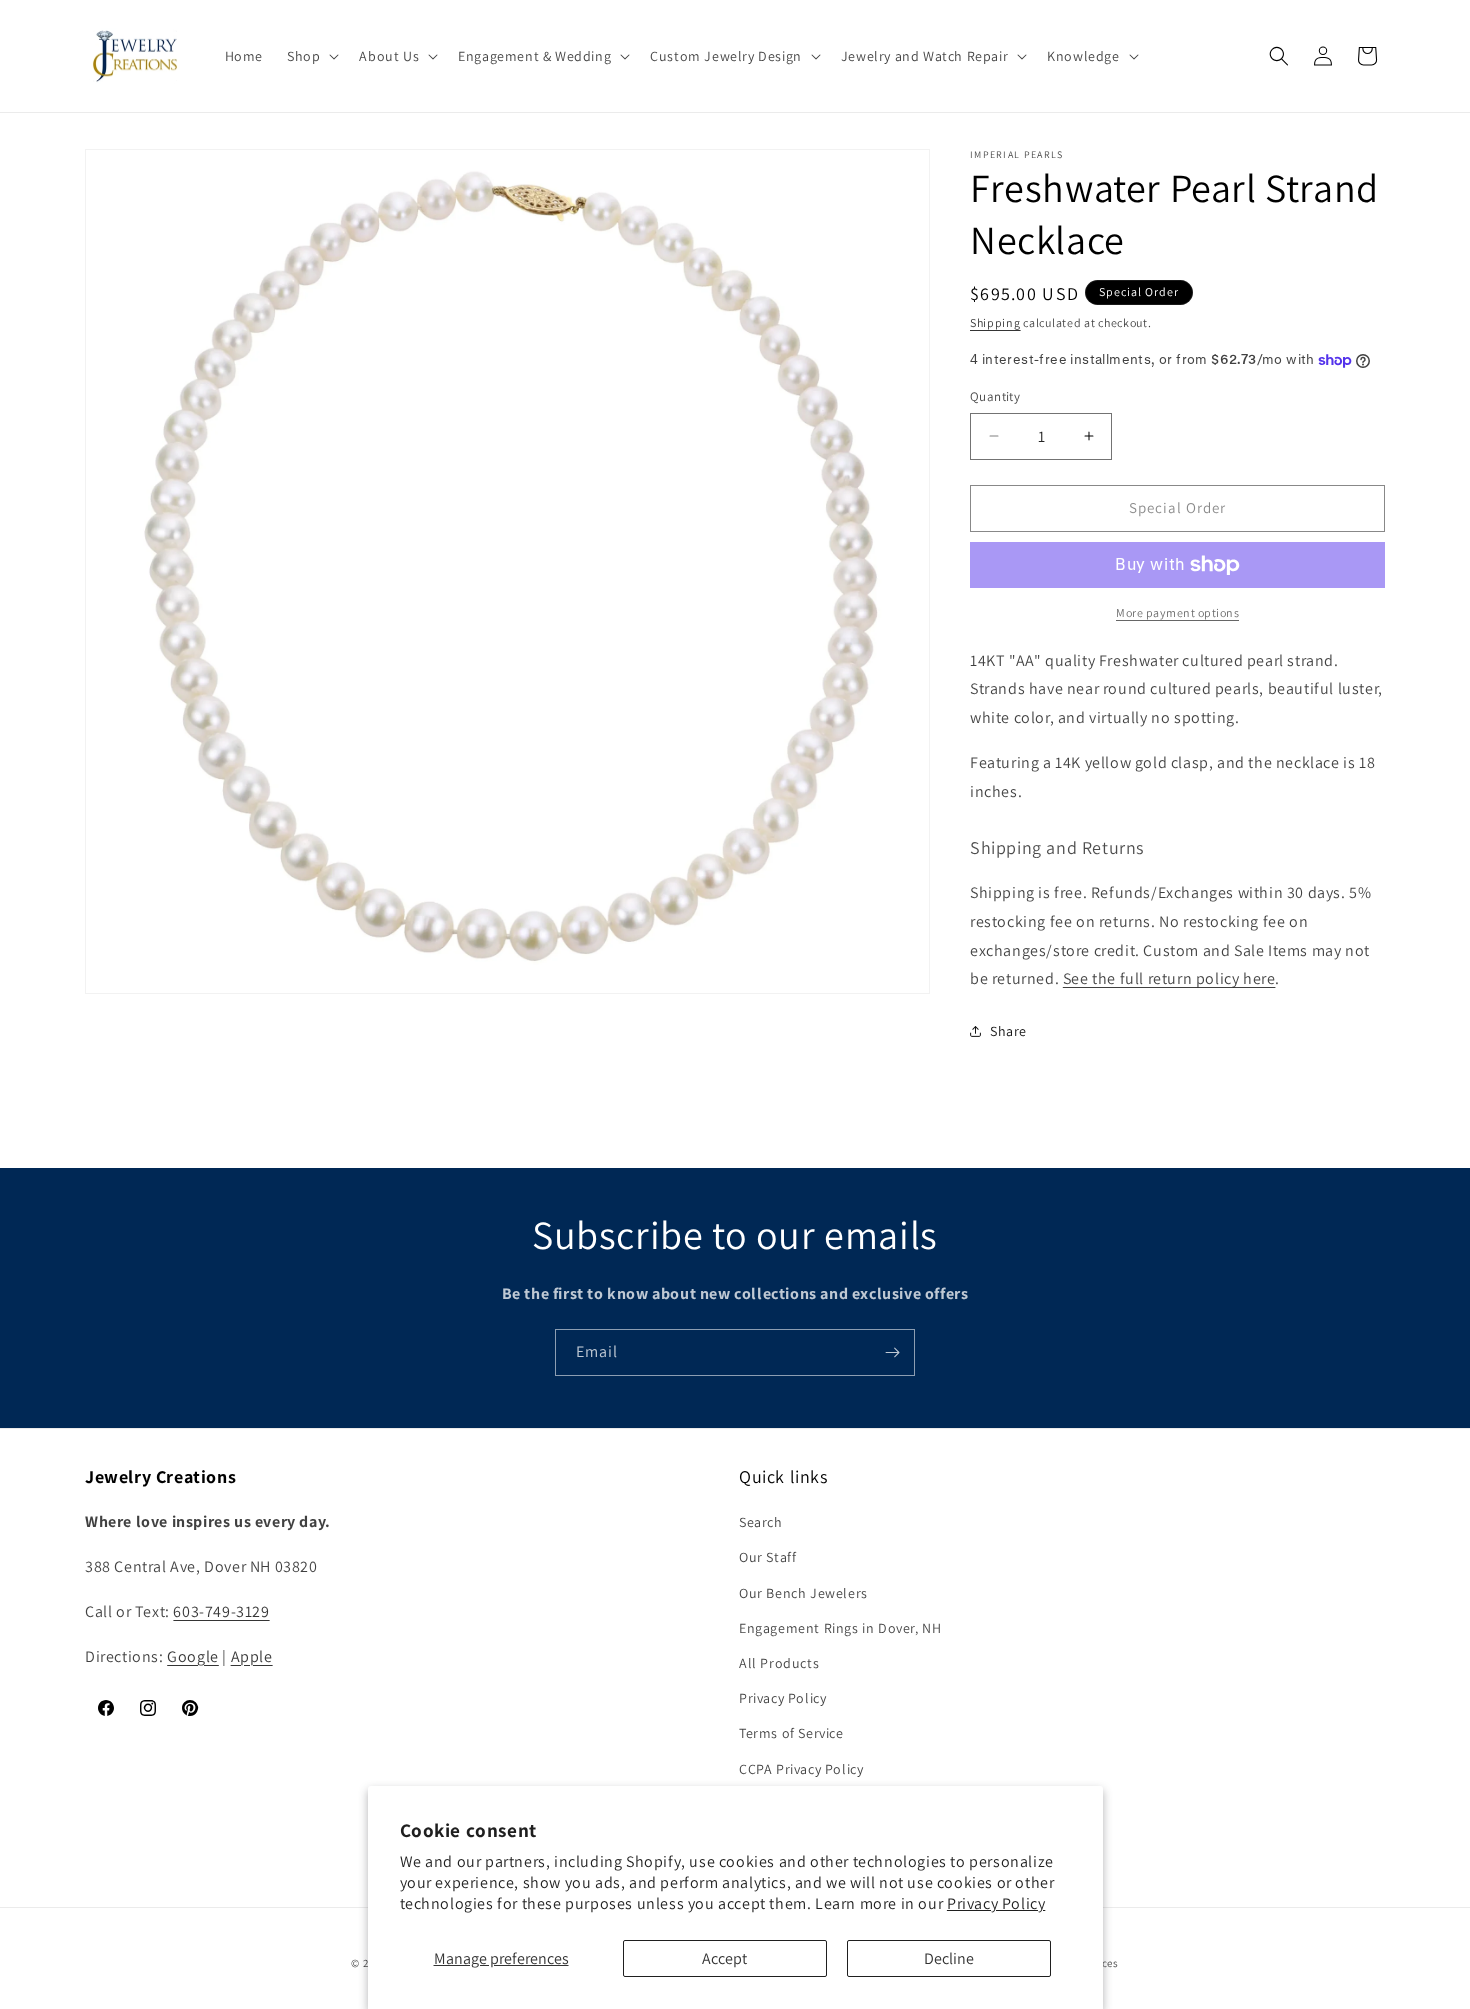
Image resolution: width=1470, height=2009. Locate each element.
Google (193, 1656)
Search (761, 1522)
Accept (724, 1958)
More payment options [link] (1177, 612)
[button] (311, 56)
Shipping (995, 322)
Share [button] (1008, 1031)
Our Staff (767, 1557)
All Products (779, 1663)
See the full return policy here (1169, 978)
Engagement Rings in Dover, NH (840, 1628)
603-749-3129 (221, 1611)
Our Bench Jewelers (803, 1593)
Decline (949, 1958)
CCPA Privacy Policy (801, 1769)
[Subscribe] (892, 1352)
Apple (252, 1656)
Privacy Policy (996, 1903)
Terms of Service (791, 1733)
